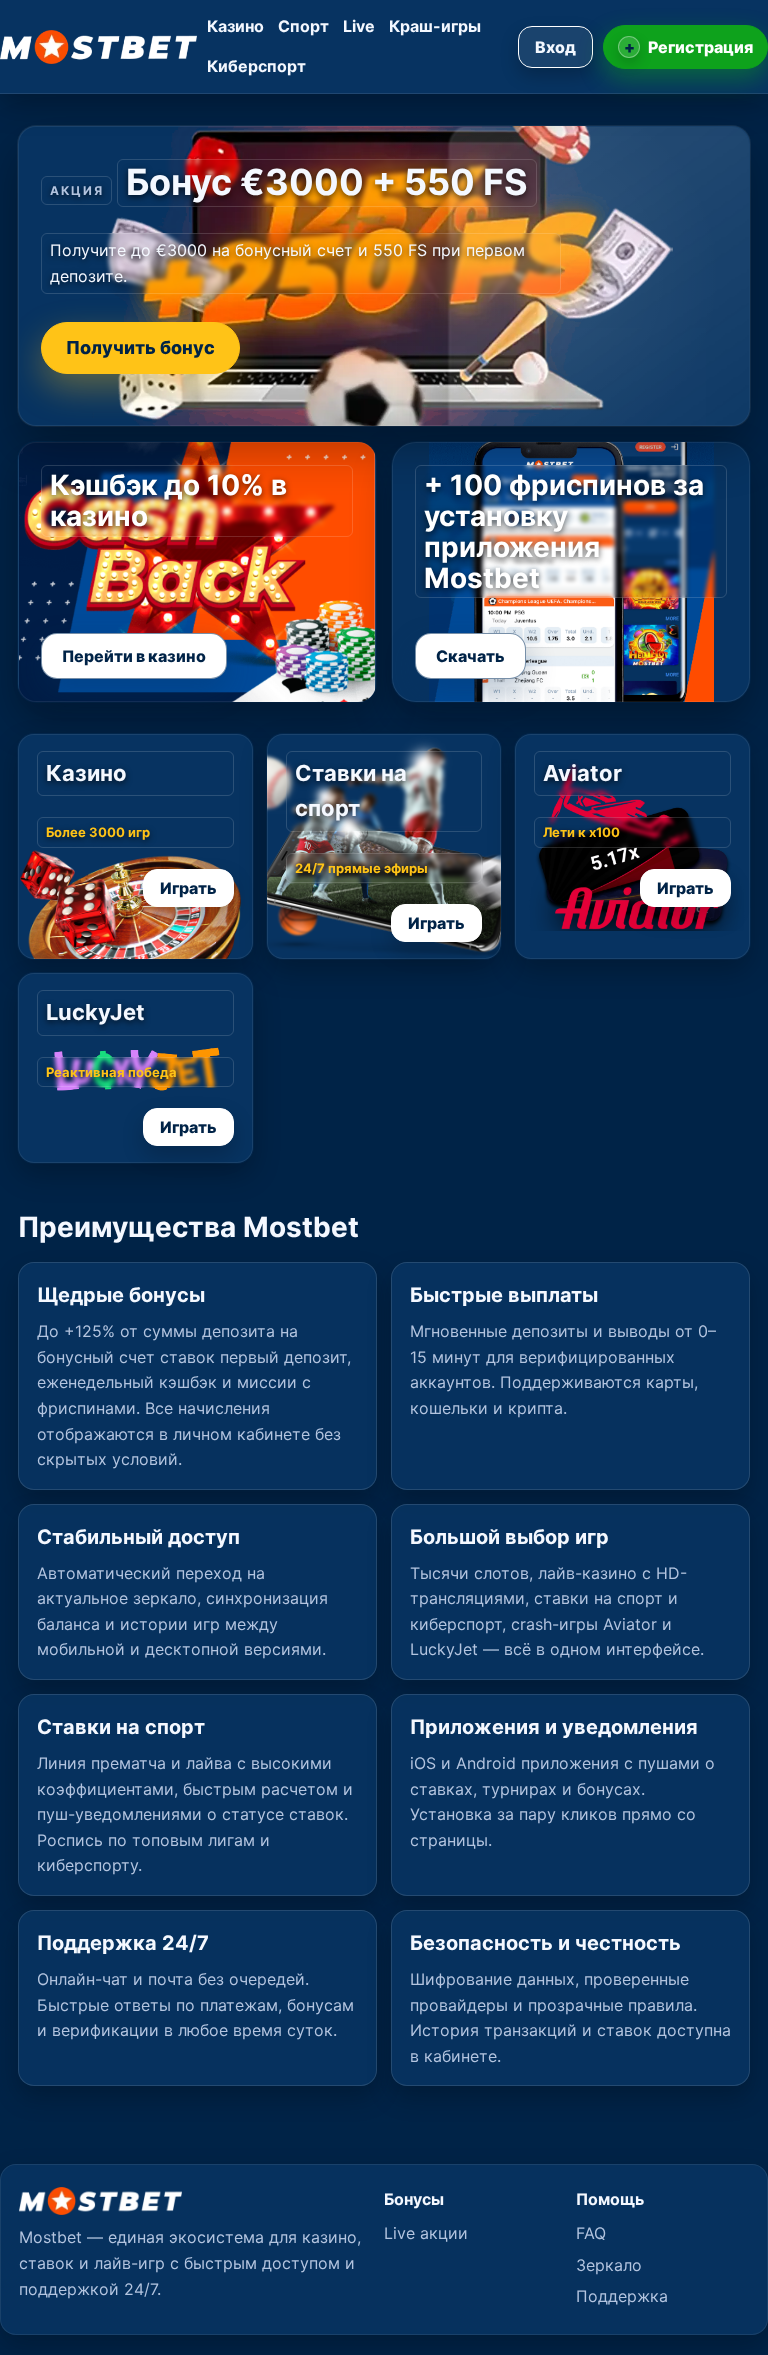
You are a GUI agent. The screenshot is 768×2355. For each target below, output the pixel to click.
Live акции (426, 2233)
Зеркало (609, 2265)
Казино (235, 26)
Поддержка (622, 2296)
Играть (188, 888)
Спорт (303, 26)
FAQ (591, 2233)
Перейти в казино (134, 656)
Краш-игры (435, 26)
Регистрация (689, 47)
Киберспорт (256, 66)
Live (359, 26)
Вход (555, 47)
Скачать (470, 656)
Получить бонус (140, 347)
